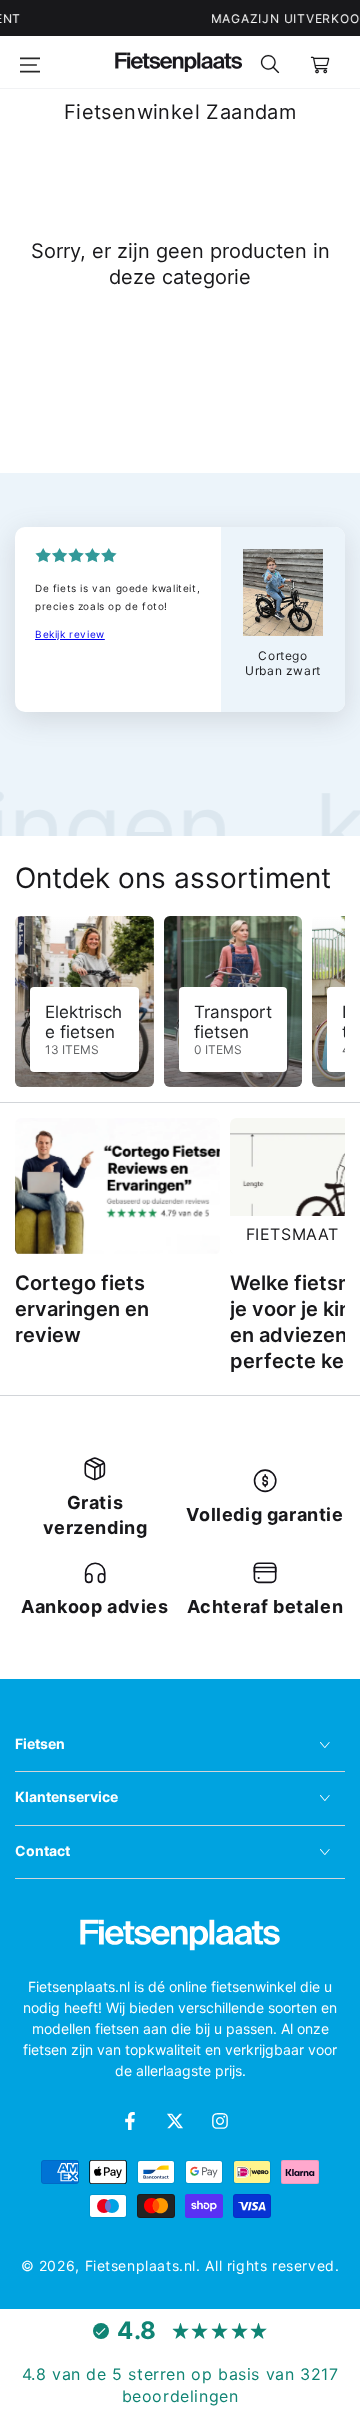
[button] (270, 62)
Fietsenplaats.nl (141, 2265)
